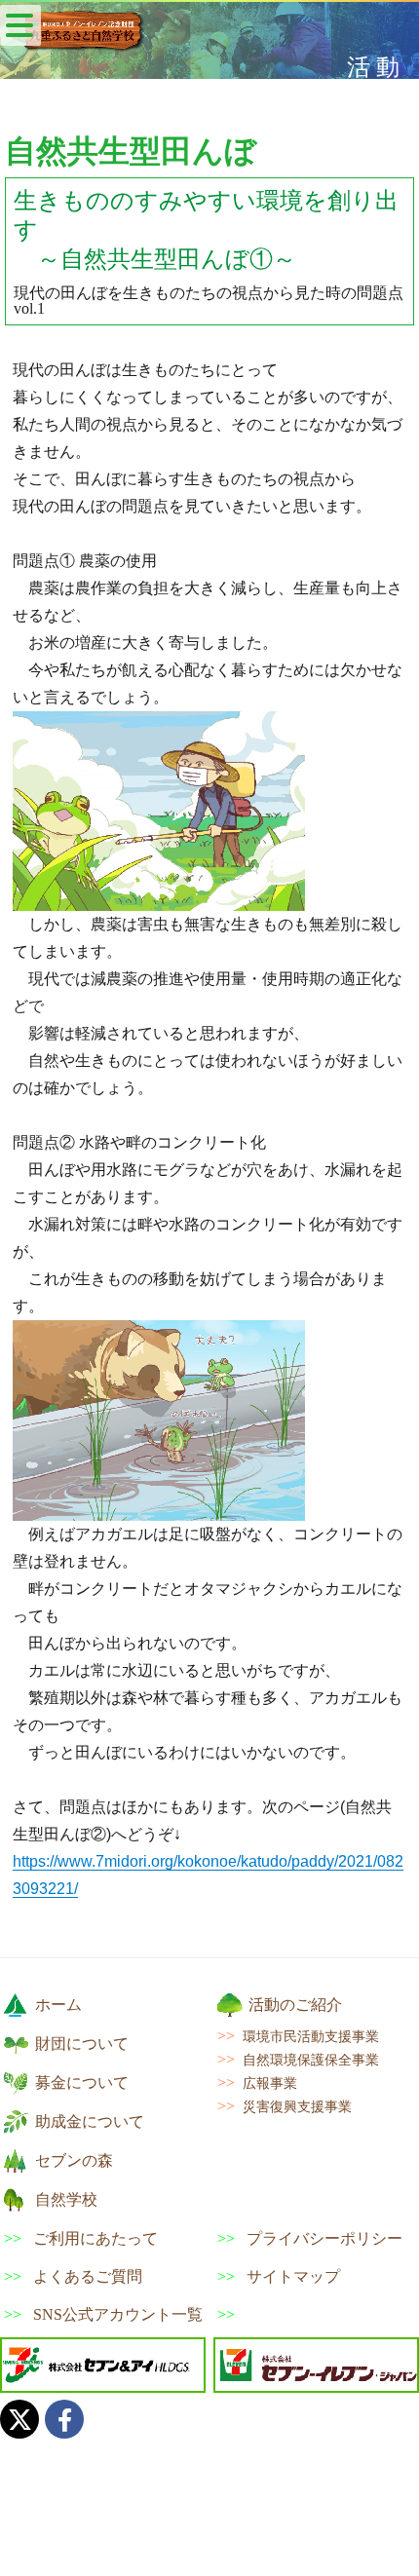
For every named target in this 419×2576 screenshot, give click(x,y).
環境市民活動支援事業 (311, 2036)
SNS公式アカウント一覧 (118, 2315)
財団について (82, 2044)
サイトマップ (293, 2277)
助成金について (90, 2121)
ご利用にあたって (95, 2239)
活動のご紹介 (295, 2005)
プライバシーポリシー (324, 2239)
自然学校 (66, 2199)
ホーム (58, 2005)
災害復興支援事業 (297, 2106)
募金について (82, 2083)
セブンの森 (74, 2160)
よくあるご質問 (88, 2277)
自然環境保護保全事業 (311, 2060)
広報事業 (270, 2083)
